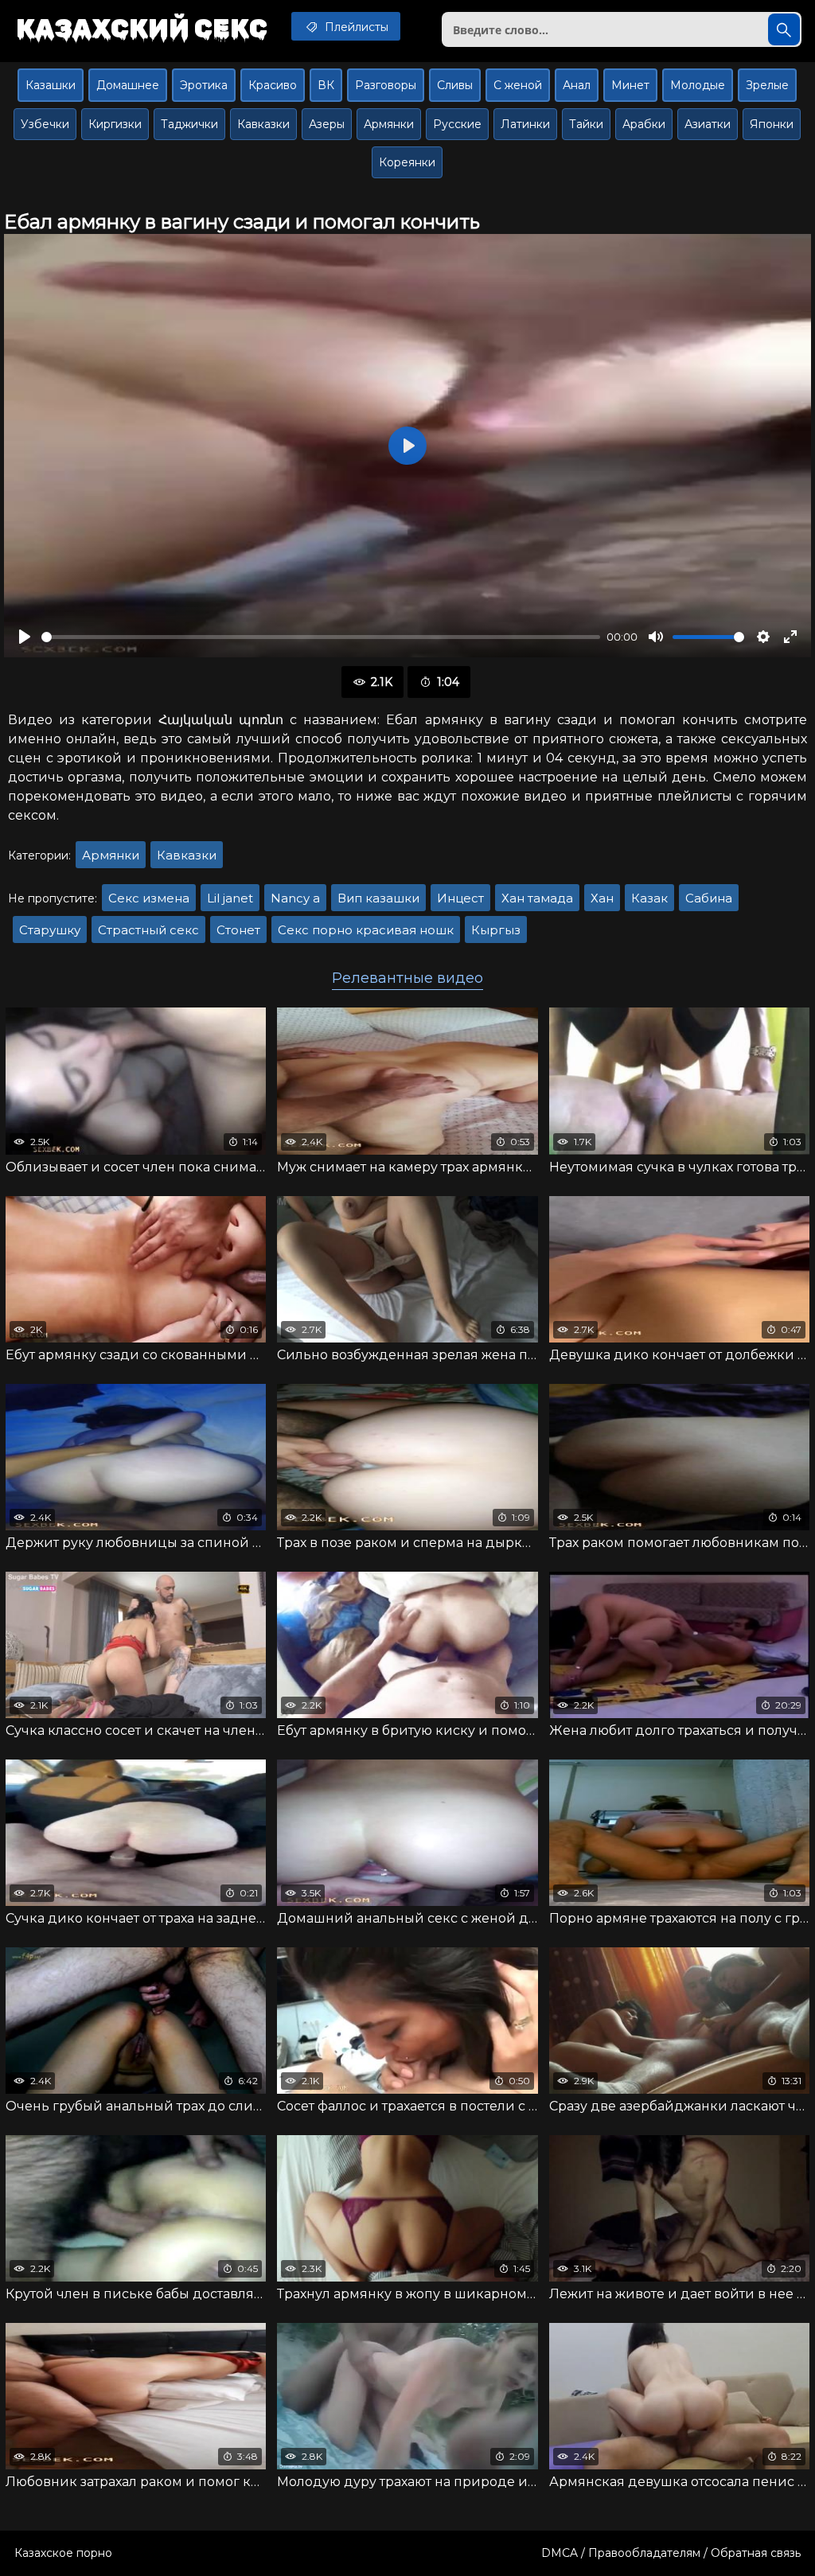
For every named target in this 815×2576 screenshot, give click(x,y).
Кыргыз (496, 930)
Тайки (586, 124)
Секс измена (149, 898)
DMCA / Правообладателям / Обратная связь (671, 2553)
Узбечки (45, 124)
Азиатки (708, 124)
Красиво (273, 85)
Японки (772, 124)
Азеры (327, 124)
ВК (326, 85)
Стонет (238, 930)
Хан (602, 898)
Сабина (709, 898)
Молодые (698, 85)
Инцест (460, 898)
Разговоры (386, 85)
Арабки (644, 124)
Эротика (204, 85)
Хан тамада (537, 898)
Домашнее (128, 85)
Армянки (389, 124)
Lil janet (230, 898)
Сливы (455, 85)
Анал (577, 85)
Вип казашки (378, 898)
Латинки (525, 124)
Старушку (50, 930)
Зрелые (767, 85)
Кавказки (263, 124)
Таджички (189, 124)
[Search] (784, 29)
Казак (649, 898)
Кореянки (407, 162)
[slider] (321, 637)
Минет (630, 85)
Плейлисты (355, 27)
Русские (457, 124)
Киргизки (115, 124)
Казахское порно (63, 2553)
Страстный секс (148, 930)
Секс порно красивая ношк (366, 930)
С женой (518, 85)
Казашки (51, 85)
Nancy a (295, 898)
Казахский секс (142, 28)
